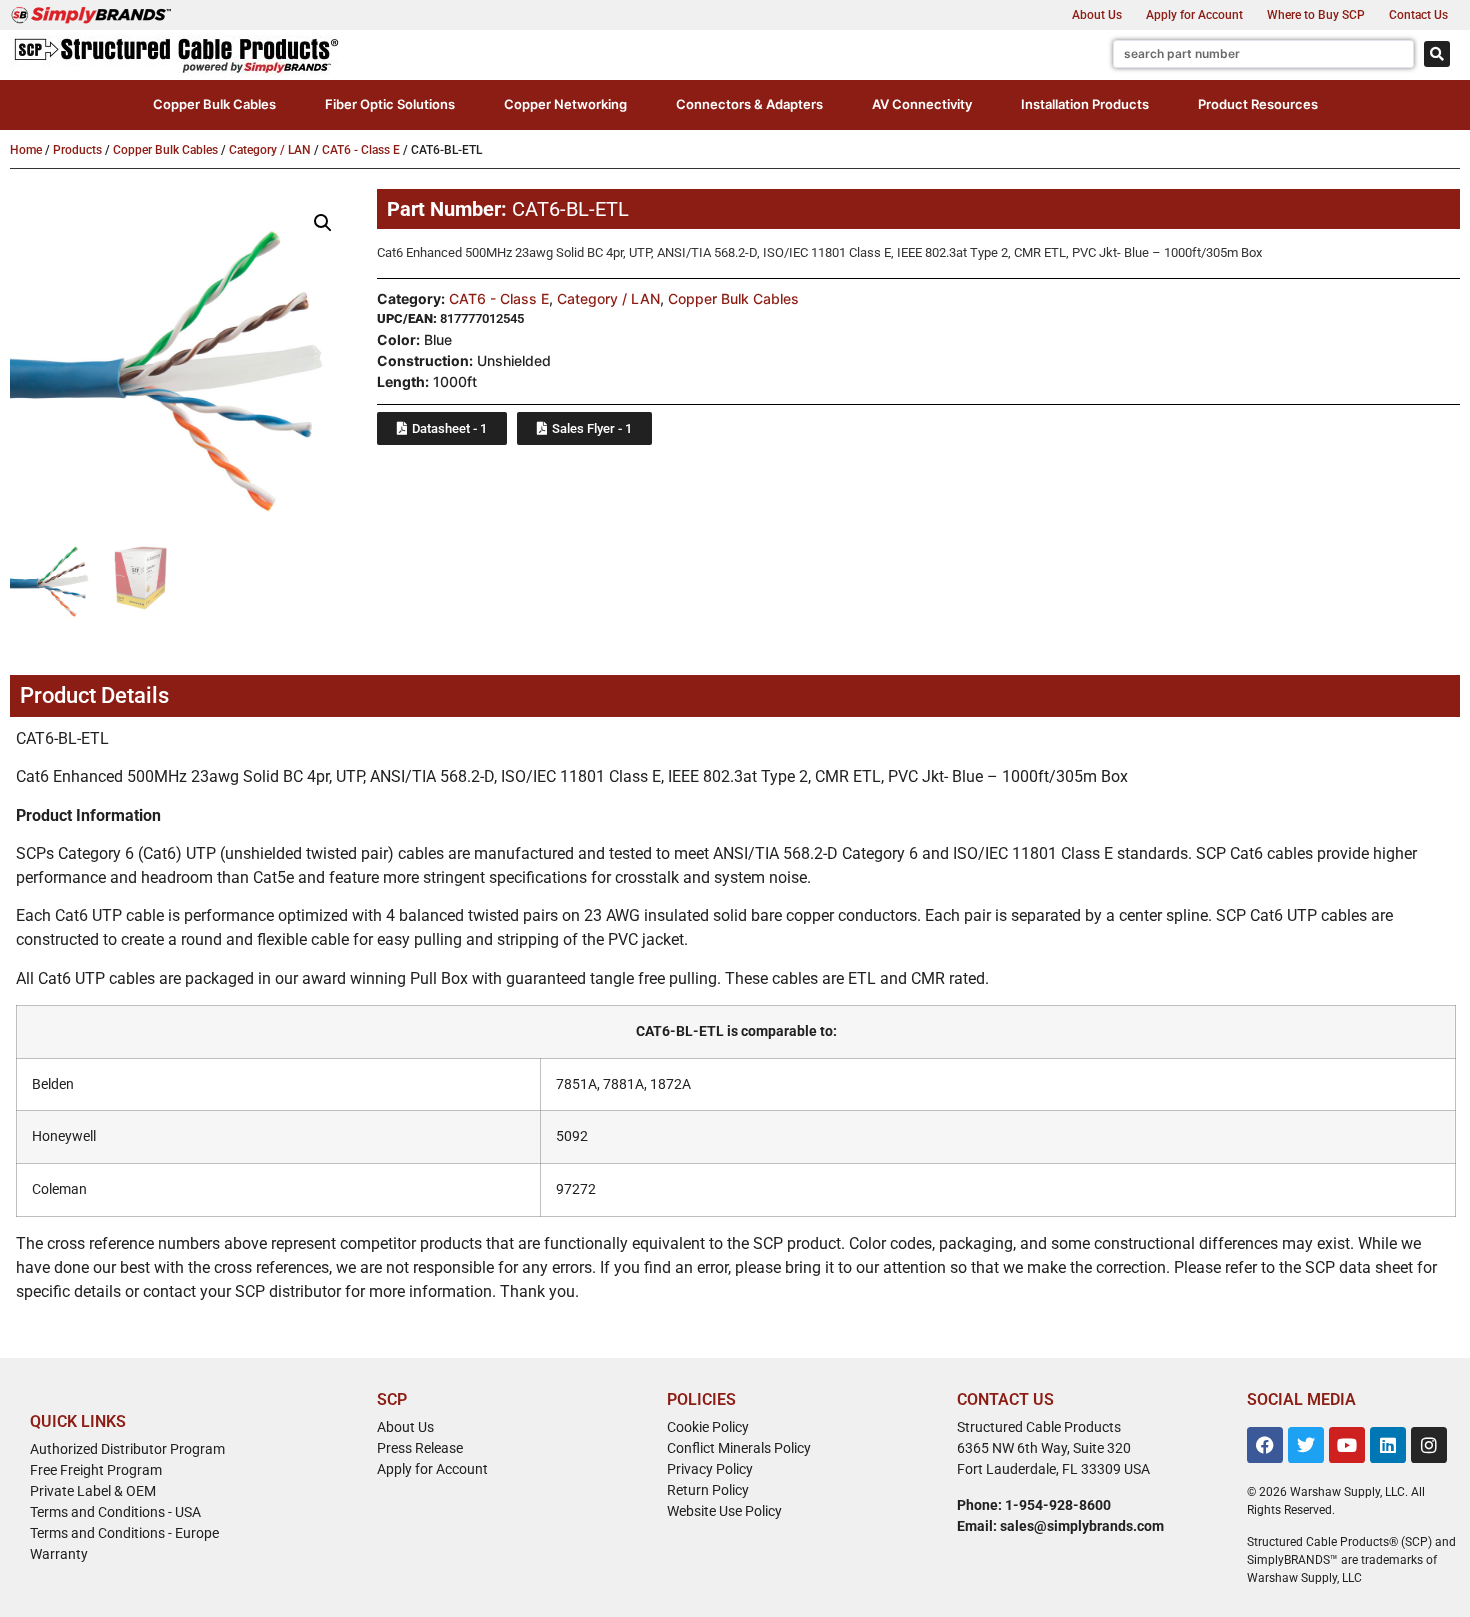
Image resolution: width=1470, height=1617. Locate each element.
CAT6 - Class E (361, 150)
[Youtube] (1347, 1445)
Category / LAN (270, 150)
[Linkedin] (1388, 1445)
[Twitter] (1306, 1445)
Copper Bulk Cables (165, 150)
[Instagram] (1429, 1445)
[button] (214, 105)
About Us (1097, 15)
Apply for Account (1194, 15)
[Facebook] (1265, 1445)
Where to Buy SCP (1316, 15)
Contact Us (1418, 15)
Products (77, 150)
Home (26, 150)
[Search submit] (1437, 54)
